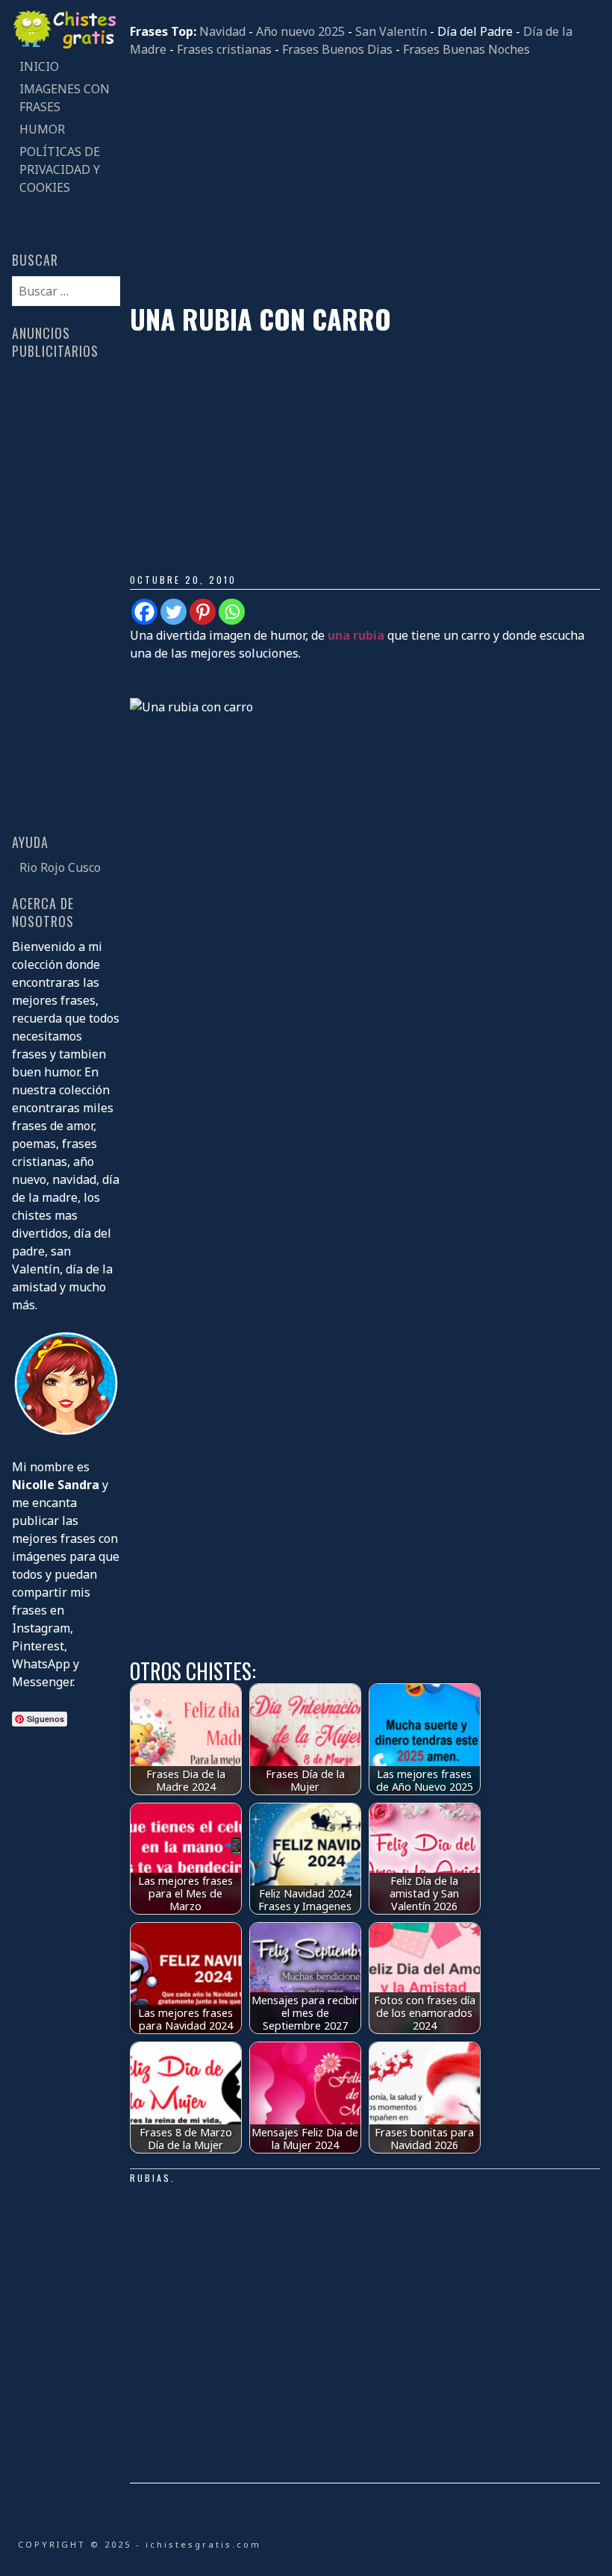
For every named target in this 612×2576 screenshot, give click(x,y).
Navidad (222, 31)
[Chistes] (66, 46)
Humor (42, 129)
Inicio (39, 66)
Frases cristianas (224, 49)
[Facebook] (144, 612)
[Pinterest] (203, 612)
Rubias (150, 2178)
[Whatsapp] (232, 612)
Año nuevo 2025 (300, 31)
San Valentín (391, 31)
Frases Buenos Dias (337, 49)
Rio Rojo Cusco (60, 867)
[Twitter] (174, 612)
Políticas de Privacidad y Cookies (60, 169)
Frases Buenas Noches (466, 49)
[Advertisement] (365, 181)
